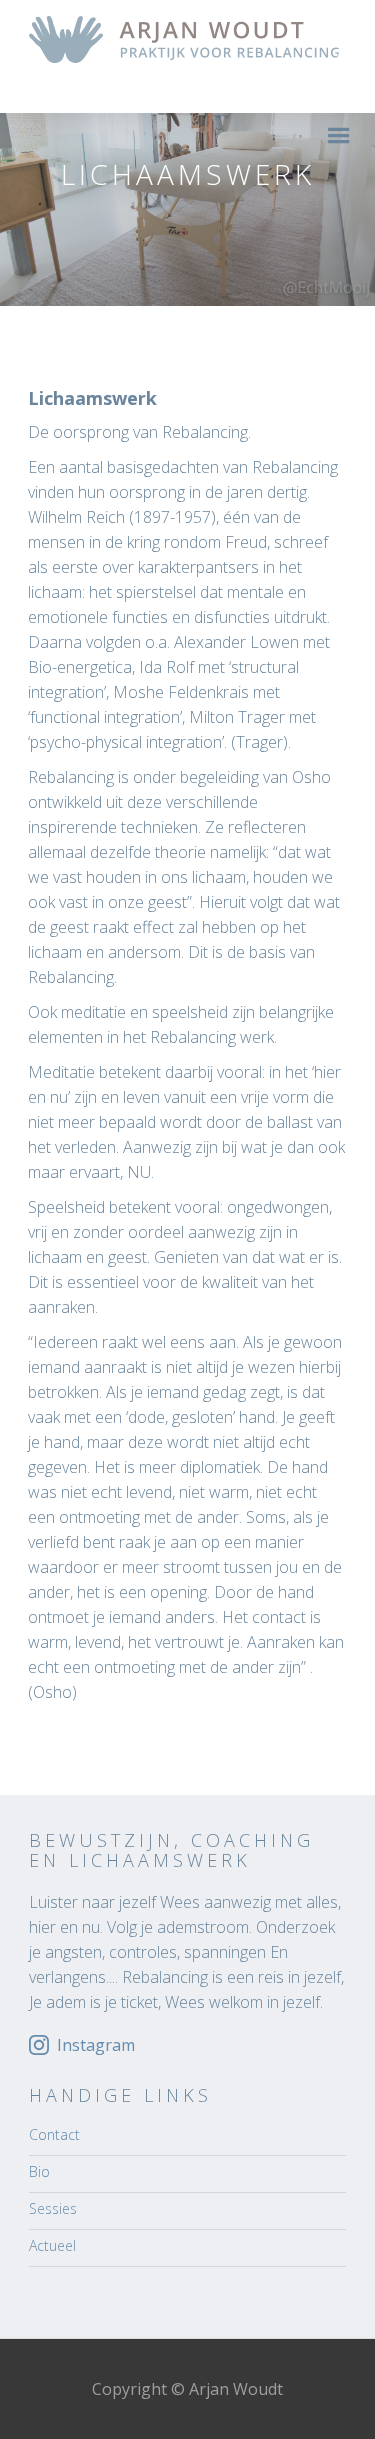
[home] (179, 39)
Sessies (53, 2208)
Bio (39, 2171)
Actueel (52, 2245)
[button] (339, 135)
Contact (54, 2134)
